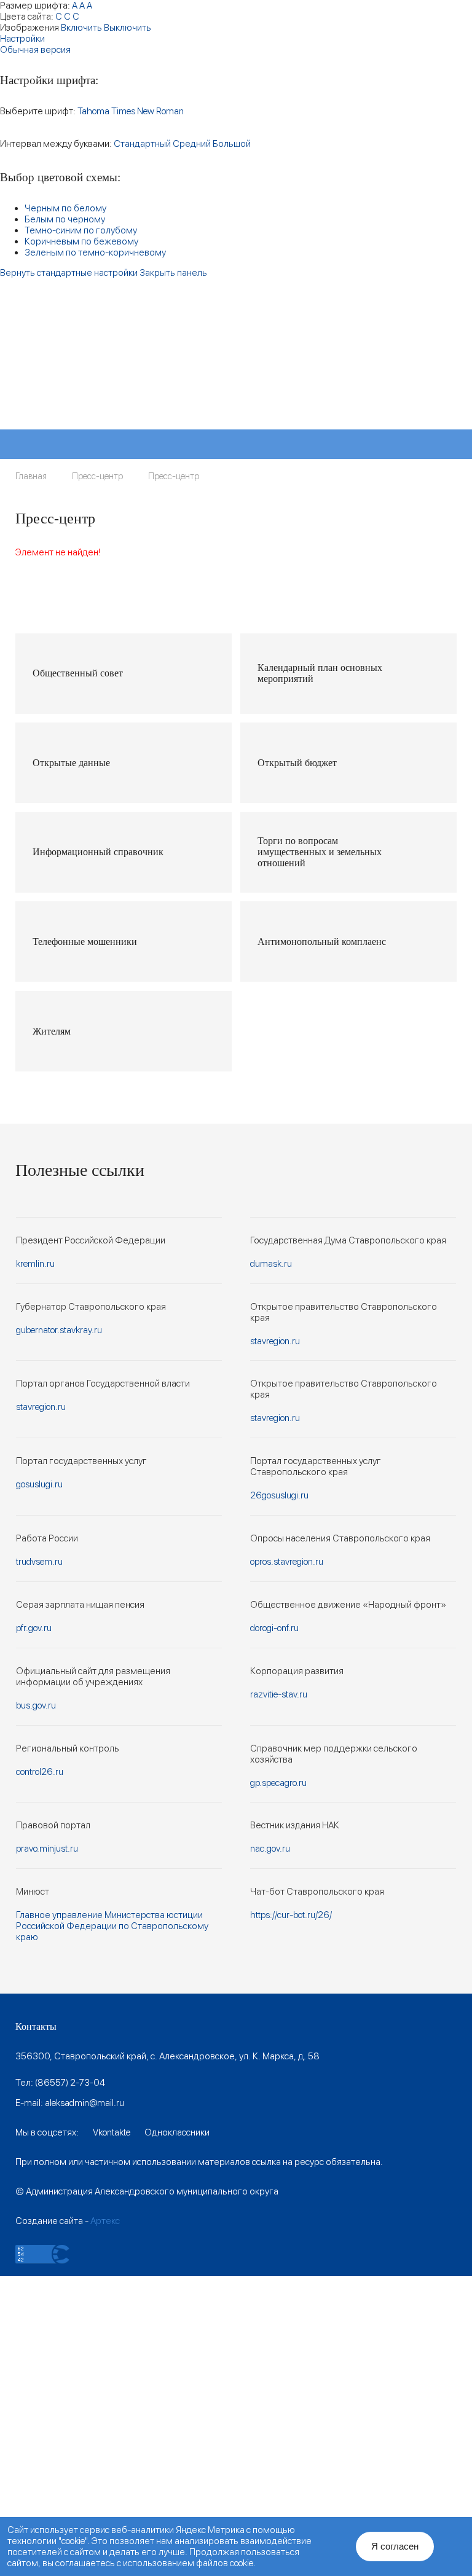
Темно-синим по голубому (81, 230)
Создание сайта (49, 2221)
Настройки (22, 39)
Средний (192, 144)
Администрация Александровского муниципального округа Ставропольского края (169, 374)
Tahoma (93, 111)
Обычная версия (35, 50)
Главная (31, 476)
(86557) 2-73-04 (70, 2083)
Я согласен (395, 2546)
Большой (232, 144)
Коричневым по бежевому (81, 241)
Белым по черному (65, 219)
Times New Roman (147, 111)
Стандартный (142, 144)
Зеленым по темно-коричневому (95, 253)
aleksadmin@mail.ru (85, 2103)
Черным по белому (65, 208)
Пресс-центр (97, 476)
